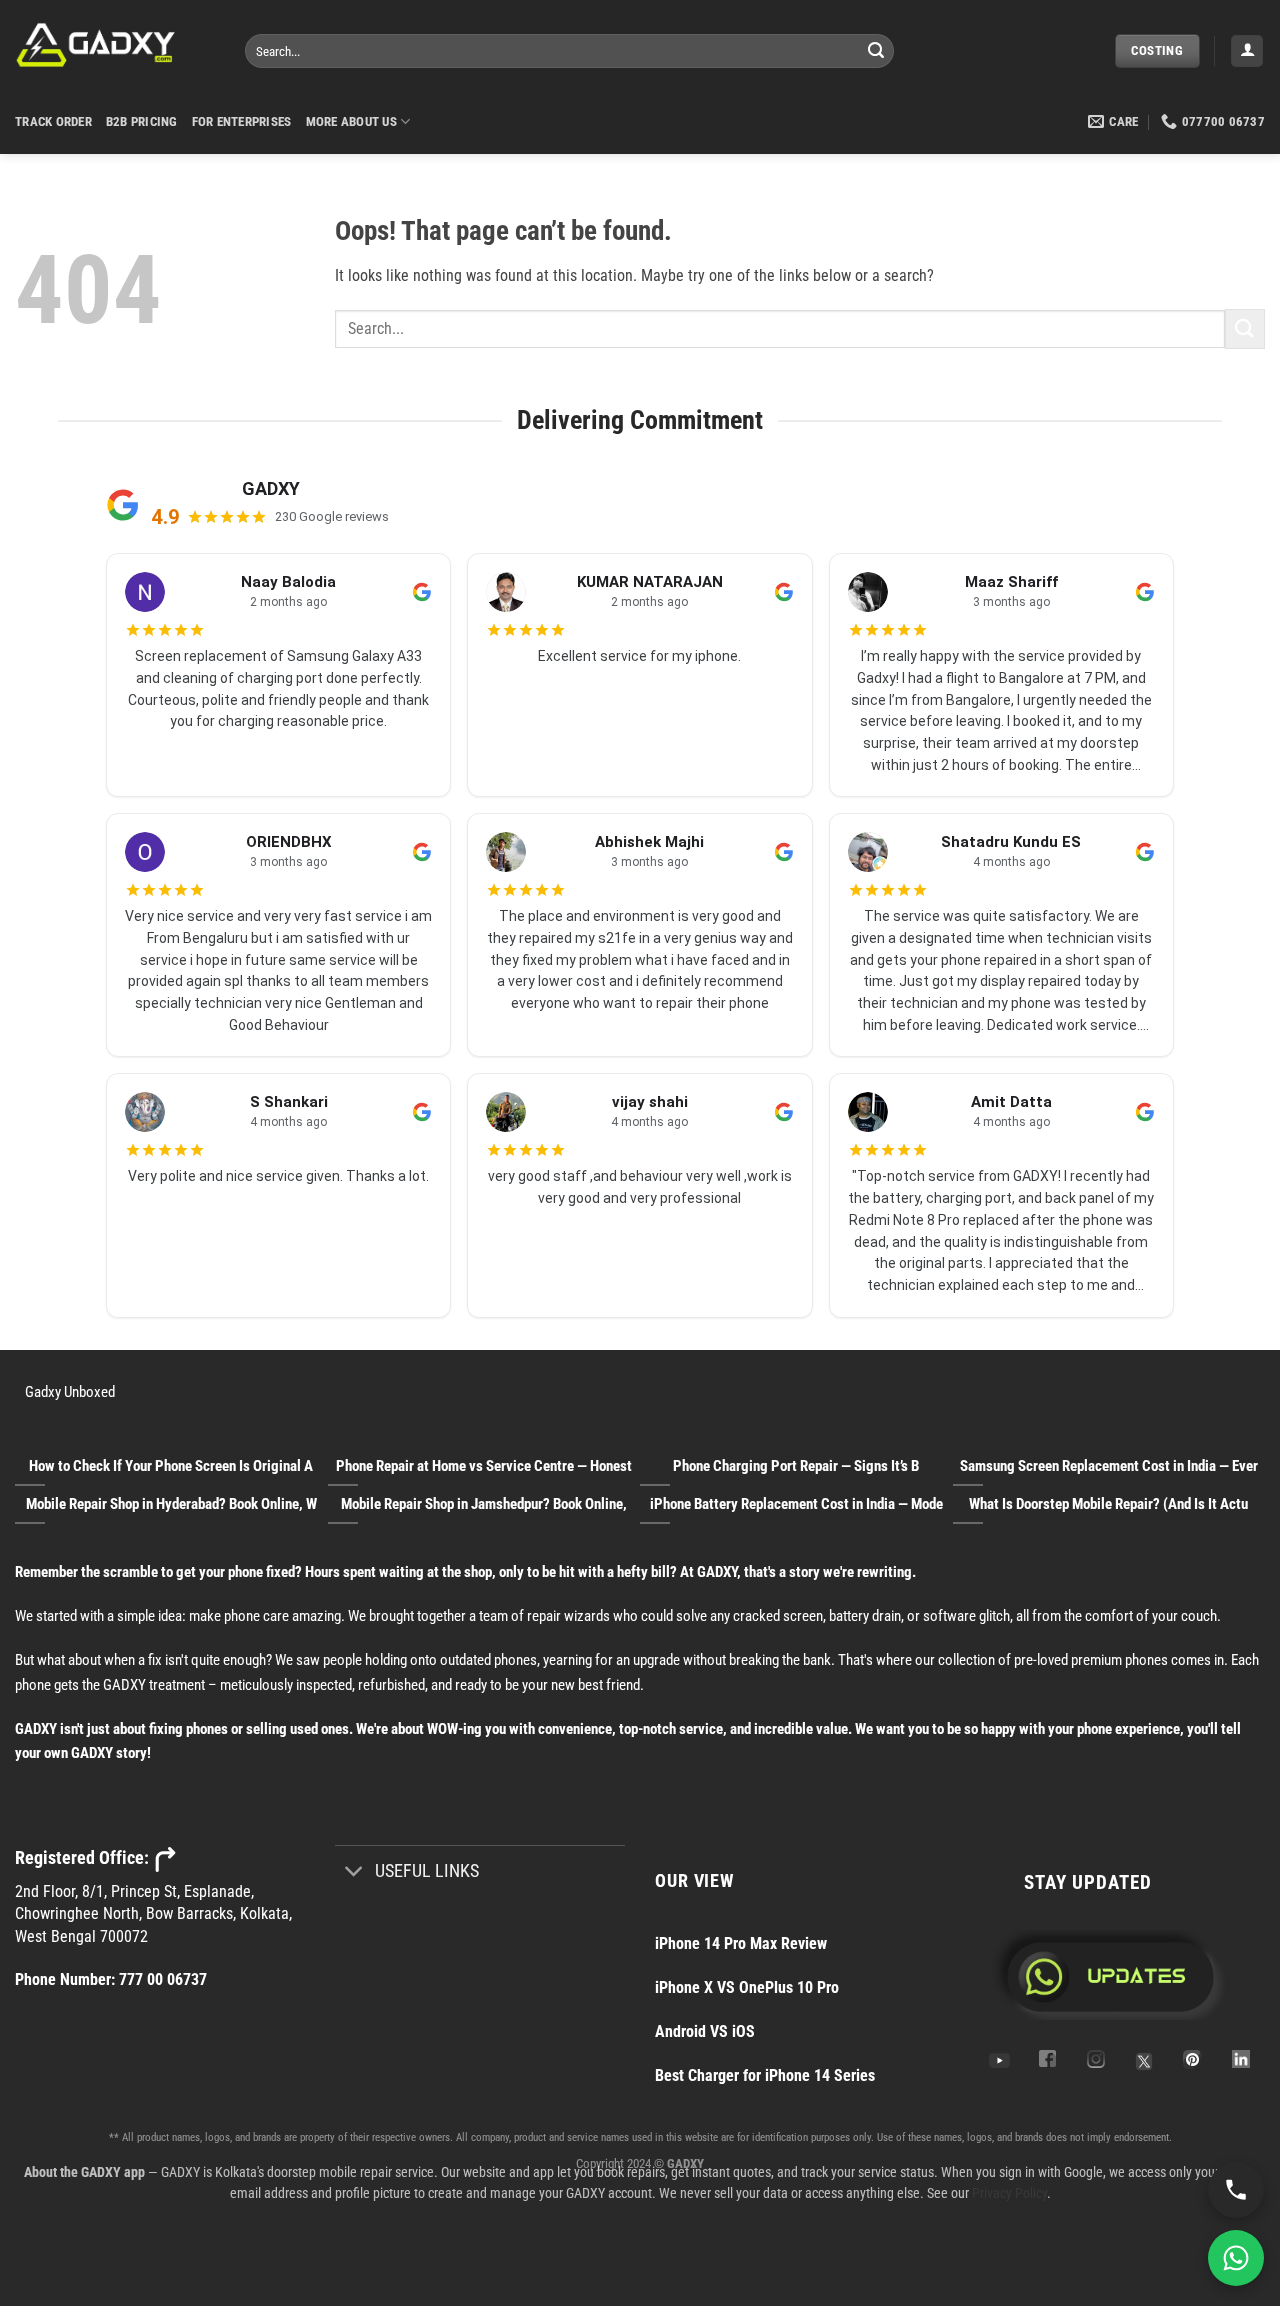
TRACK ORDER (53, 121)
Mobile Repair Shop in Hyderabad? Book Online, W (171, 1504)
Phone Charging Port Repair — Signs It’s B (796, 1466)
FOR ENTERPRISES (242, 121)
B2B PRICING (142, 121)
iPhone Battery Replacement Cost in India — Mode (796, 1504)
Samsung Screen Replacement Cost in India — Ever (1109, 1466)
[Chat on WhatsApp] (1236, 2258)
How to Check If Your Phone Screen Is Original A (171, 1466)
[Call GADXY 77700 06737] (1236, 2190)
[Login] (1247, 51)
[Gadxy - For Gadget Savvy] (115, 45)
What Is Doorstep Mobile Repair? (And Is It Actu (1108, 1504)
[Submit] (876, 51)
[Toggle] (354, 1872)
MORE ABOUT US (351, 121)
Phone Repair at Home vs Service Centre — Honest (484, 1466)
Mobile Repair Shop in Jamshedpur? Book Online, (484, 1504)
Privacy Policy (1009, 2193)
